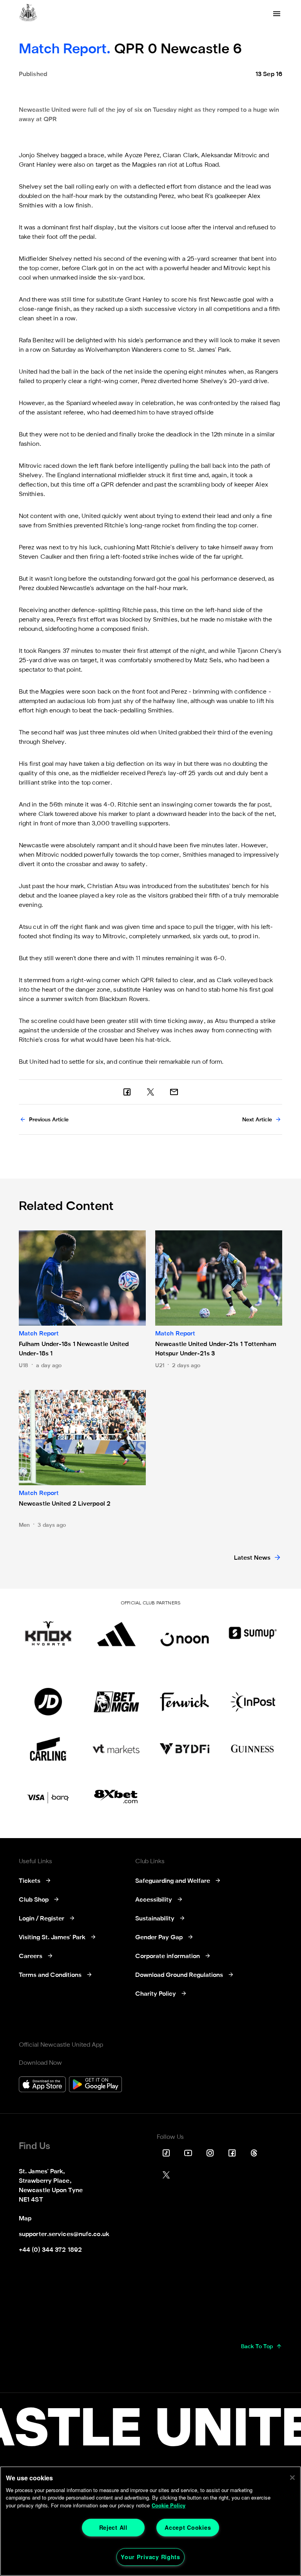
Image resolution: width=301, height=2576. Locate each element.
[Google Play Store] (95, 2085)
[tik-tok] (166, 2153)
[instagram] (210, 2153)
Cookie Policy (169, 2505)
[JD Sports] (48, 1702)
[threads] (254, 2153)
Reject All (113, 2527)
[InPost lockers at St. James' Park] (253, 1702)
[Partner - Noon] (185, 1633)
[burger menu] (277, 14)
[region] (150, 2521)
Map (25, 2219)
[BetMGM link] (116, 1702)
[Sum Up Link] (253, 1633)
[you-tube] (188, 2153)
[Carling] (48, 1749)
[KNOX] (48, 1633)
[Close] (292, 2478)
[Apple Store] (42, 2085)
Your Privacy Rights (150, 2557)
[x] (150, 1092)
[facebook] (127, 1092)
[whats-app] (174, 1092)
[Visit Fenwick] (185, 1702)
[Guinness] (253, 1749)
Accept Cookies (188, 2527)
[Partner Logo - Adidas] (116, 1633)
